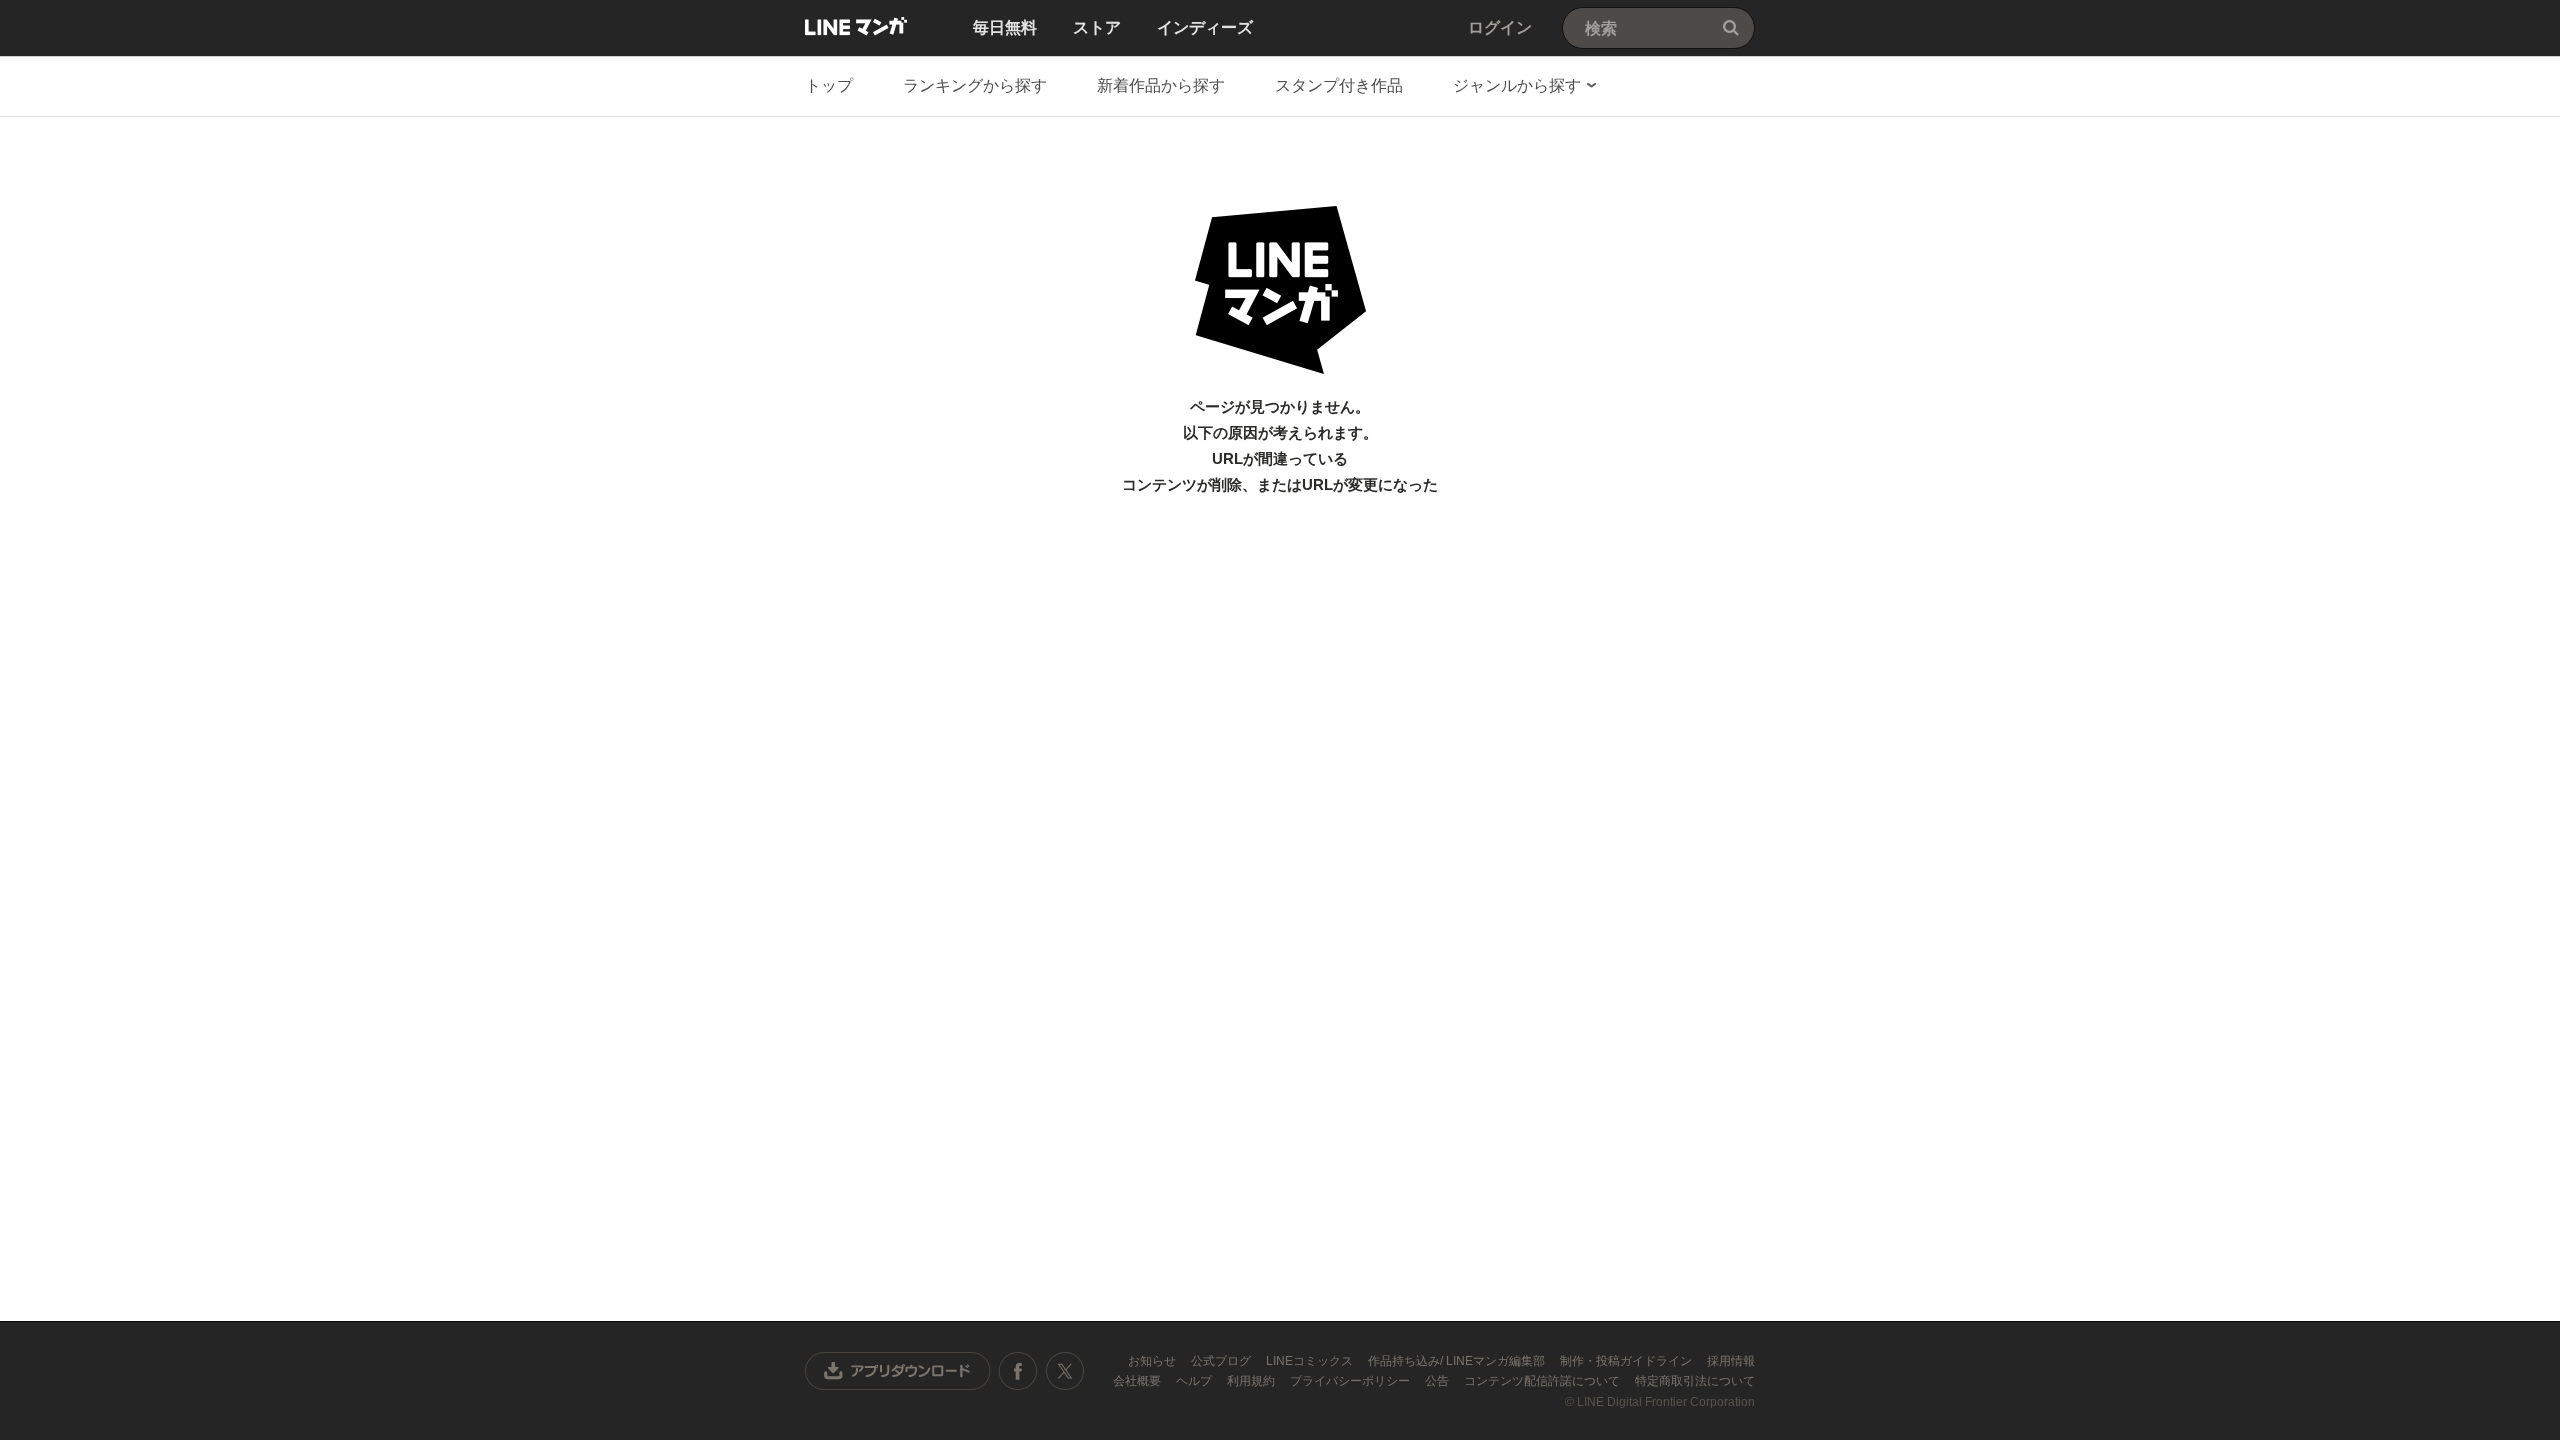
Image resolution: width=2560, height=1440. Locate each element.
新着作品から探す (1161, 85)
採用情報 (1731, 1361)
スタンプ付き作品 (1339, 85)
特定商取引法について (1695, 1381)
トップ (829, 85)
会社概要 (1138, 1381)
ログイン (1500, 27)
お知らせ (1153, 1361)
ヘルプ (1195, 1381)
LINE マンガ (856, 26)
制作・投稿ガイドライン (1627, 1361)
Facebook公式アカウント (1018, 1371)
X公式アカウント (1064, 1371)
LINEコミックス (1311, 1361)
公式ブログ (1222, 1361)
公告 (1438, 1381)
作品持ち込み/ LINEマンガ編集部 (1458, 1361)
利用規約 (1252, 1381)
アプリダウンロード (898, 1371)
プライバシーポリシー (1351, 1381)
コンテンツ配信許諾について (1543, 1381)
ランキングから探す (975, 85)
